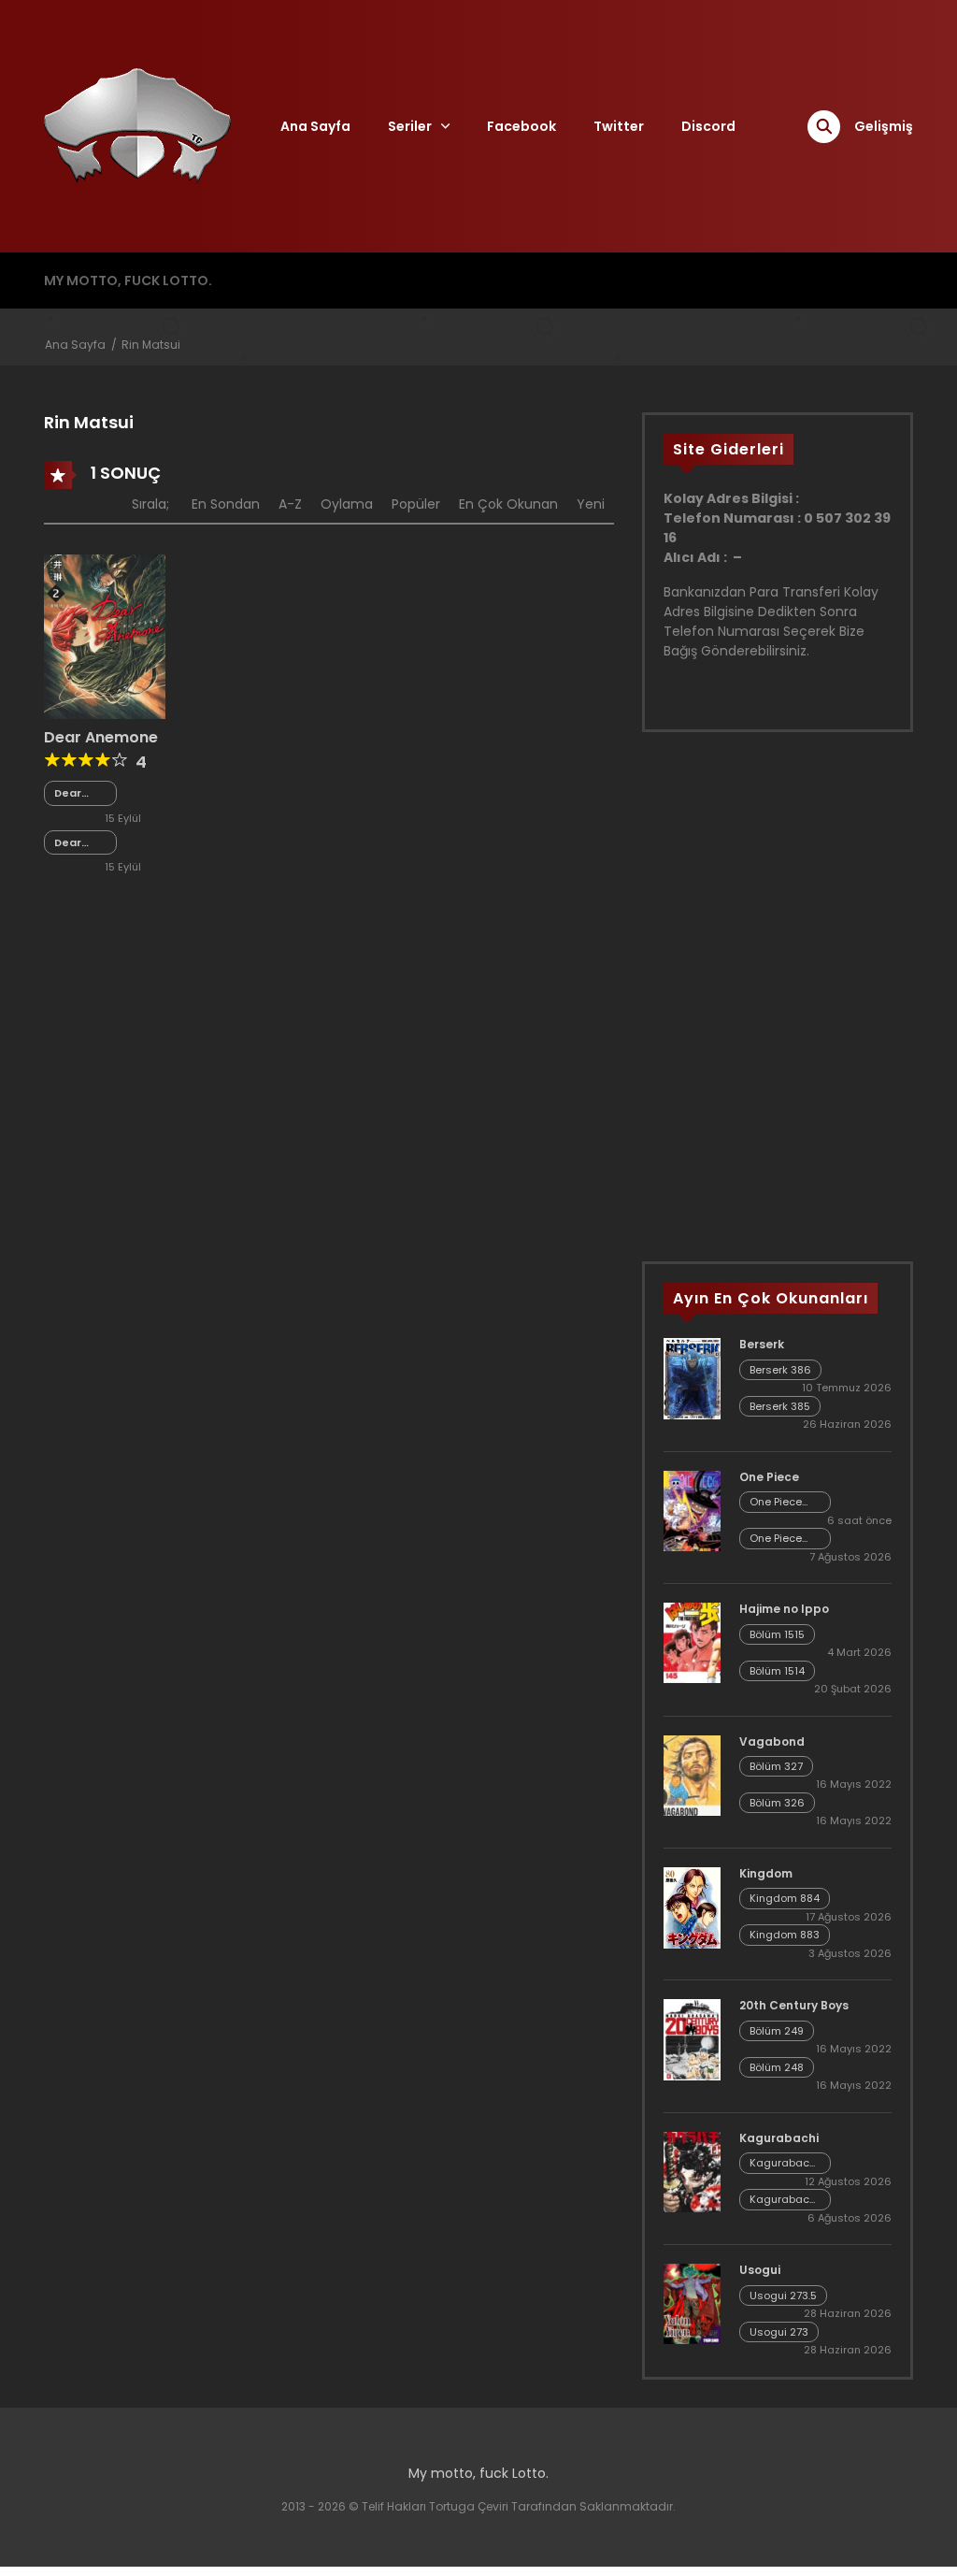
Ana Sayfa (315, 126)
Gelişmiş (884, 126)
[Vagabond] (692, 1774)
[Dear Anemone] (105, 636)
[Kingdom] (692, 1907)
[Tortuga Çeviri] (137, 125)
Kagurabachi (779, 2138)
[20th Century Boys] (692, 2038)
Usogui (760, 2270)
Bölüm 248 (777, 2067)
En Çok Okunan (508, 504)
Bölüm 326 (777, 1803)
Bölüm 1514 (777, 1671)
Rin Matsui (151, 345)
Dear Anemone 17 (80, 793)
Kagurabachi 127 (784, 2200)
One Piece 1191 (776, 1502)
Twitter (619, 126)
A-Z (290, 504)
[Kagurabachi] (692, 2171)
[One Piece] (692, 1510)
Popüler (416, 504)
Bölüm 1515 (777, 1634)
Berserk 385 (780, 1406)
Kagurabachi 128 (784, 2163)
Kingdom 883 (785, 1935)
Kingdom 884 (785, 1898)
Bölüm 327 (776, 1766)
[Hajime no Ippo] (692, 1642)
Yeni (591, 504)
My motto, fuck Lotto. (128, 281)
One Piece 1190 (776, 1539)
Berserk (762, 1344)
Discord (708, 126)
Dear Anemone (101, 737)
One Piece (769, 1477)
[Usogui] (692, 2303)
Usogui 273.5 (783, 2295)
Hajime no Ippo (784, 1609)
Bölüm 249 (777, 2031)
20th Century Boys (794, 2005)
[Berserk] (692, 1378)
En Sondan (226, 504)
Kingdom (766, 1873)
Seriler (410, 126)
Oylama (347, 504)
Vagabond (772, 1741)
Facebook (521, 126)
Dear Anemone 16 (80, 843)
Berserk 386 (780, 1370)
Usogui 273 (779, 2332)
